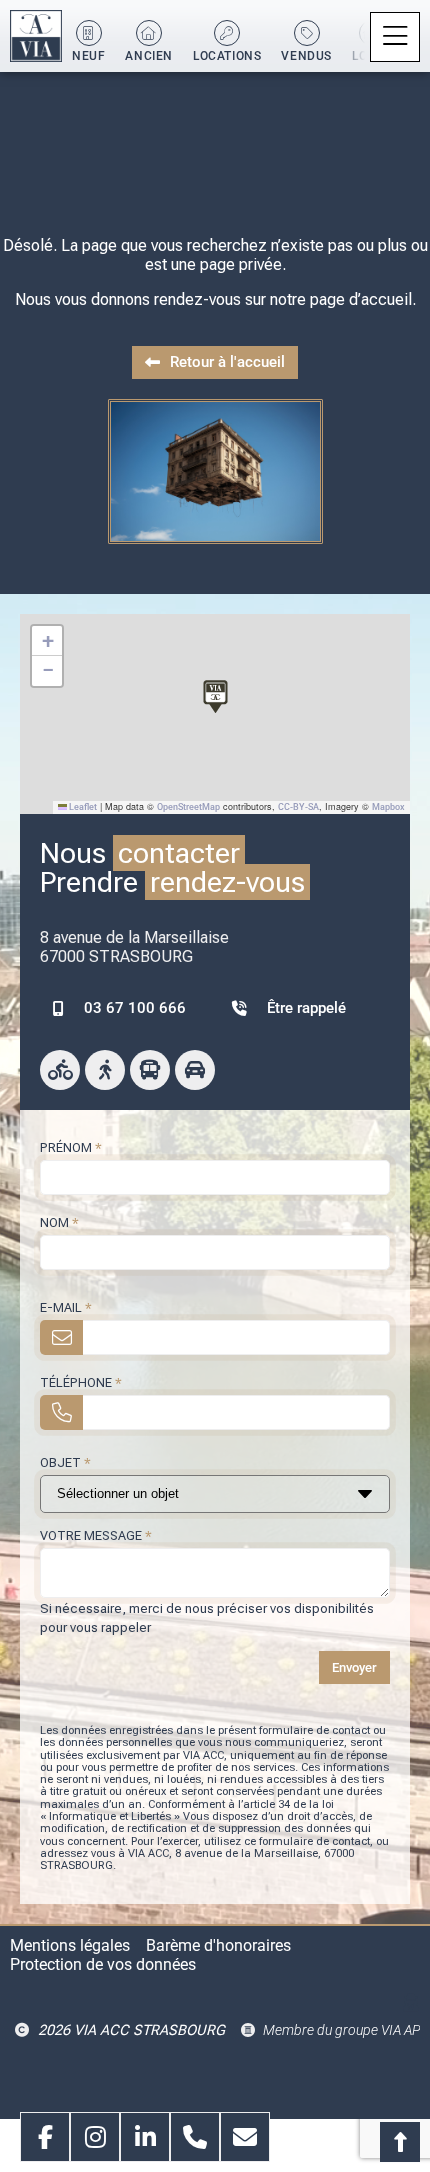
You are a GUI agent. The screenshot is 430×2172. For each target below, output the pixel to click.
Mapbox (388, 807)
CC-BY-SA (298, 807)
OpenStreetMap (188, 807)
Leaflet (82, 807)
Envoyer (354, 1667)
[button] (395, 37)
